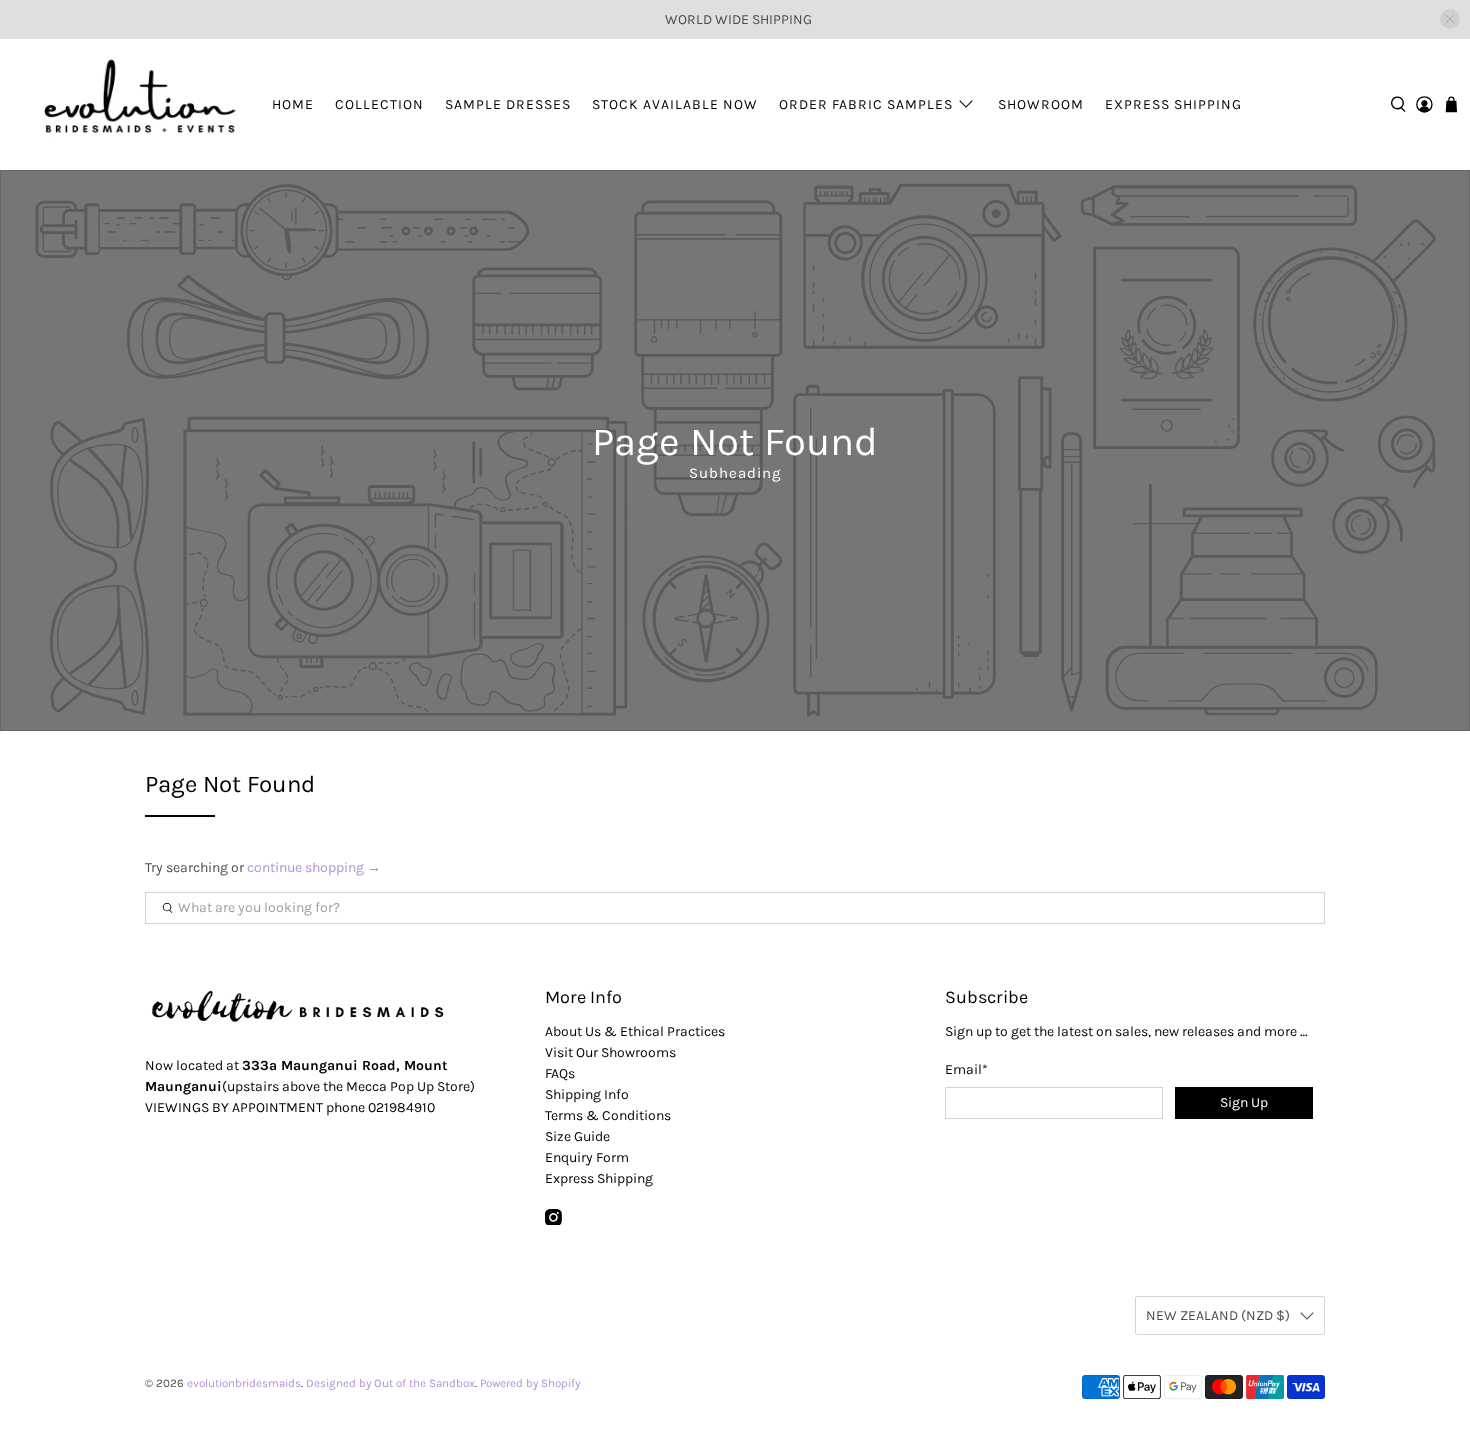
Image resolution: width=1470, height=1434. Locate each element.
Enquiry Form (587, 1157)
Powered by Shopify (530, 1383)
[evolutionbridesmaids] (136, 105)
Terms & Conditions (608, 1115)
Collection (379, 104)
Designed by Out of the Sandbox (390, 1383)
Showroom (1041, 104)
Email (966, 1069)
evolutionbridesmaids (244, 1383)
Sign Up (1244, 1102)
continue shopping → (314, 867)
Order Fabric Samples (866, 104)
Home (293, 104)
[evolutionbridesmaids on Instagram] (553, 1220)
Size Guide (577, 1136)
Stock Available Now (675, 104)
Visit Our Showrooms (610, 1052)
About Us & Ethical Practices (635, 1031)
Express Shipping (1173, 104)
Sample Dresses (508, 104)
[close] (1450, 19)
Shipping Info (587, 1094)
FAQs (560, 1073)
